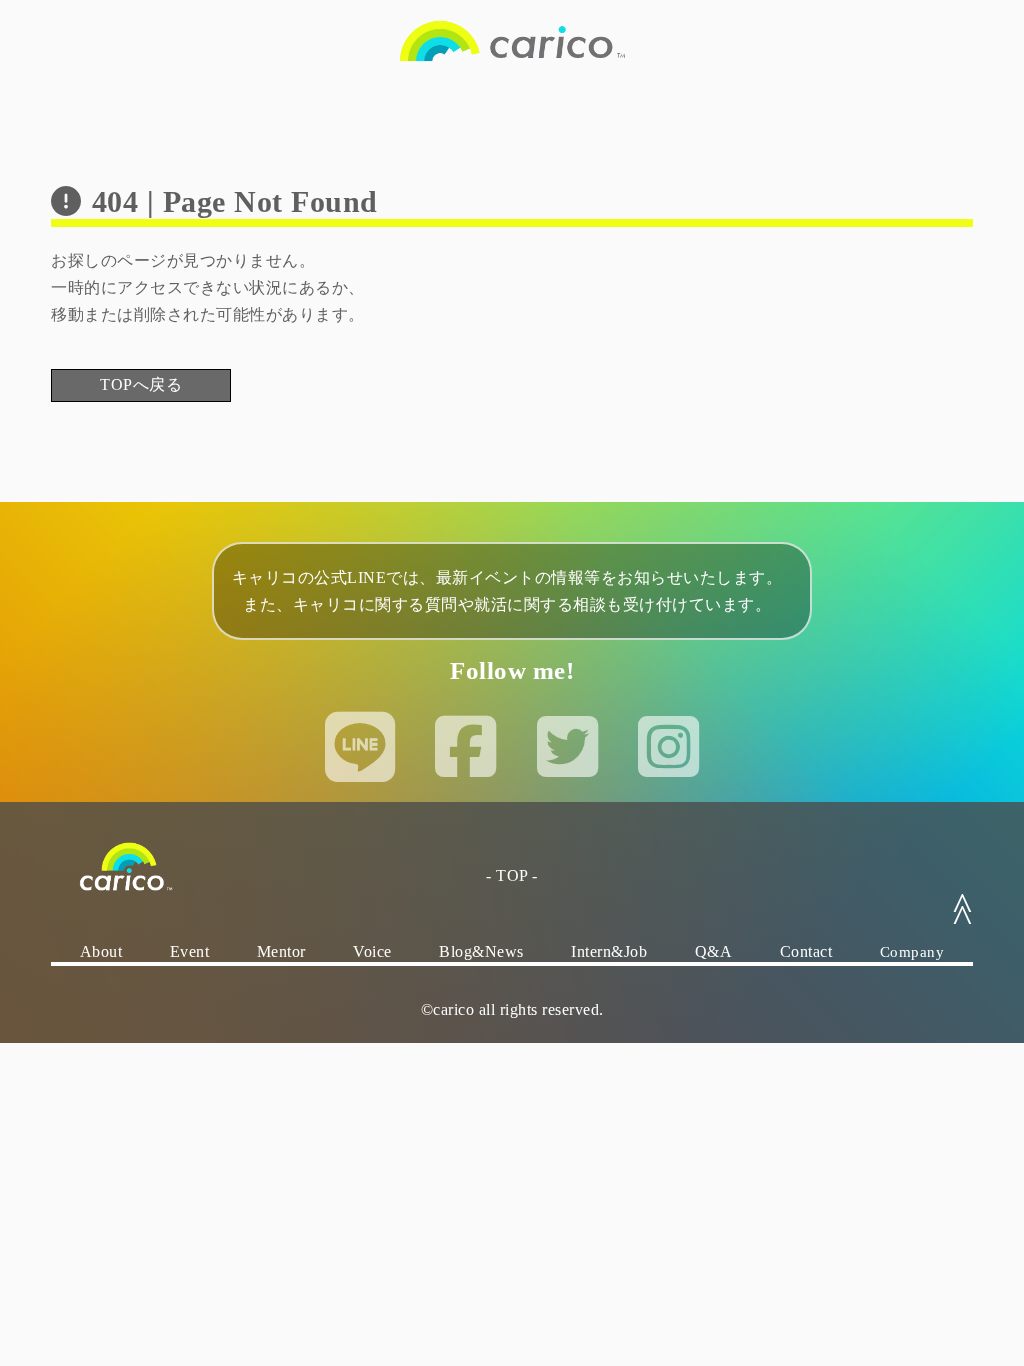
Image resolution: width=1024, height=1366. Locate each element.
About (101, 951)
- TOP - (512, 875)
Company (912, 952)
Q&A (714, 951)
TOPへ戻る (141, 384)
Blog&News (481, 951)
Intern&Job (609, 951)
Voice (372, 951)
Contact (806, 951)
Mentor (281, 951)
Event (190, 951)
